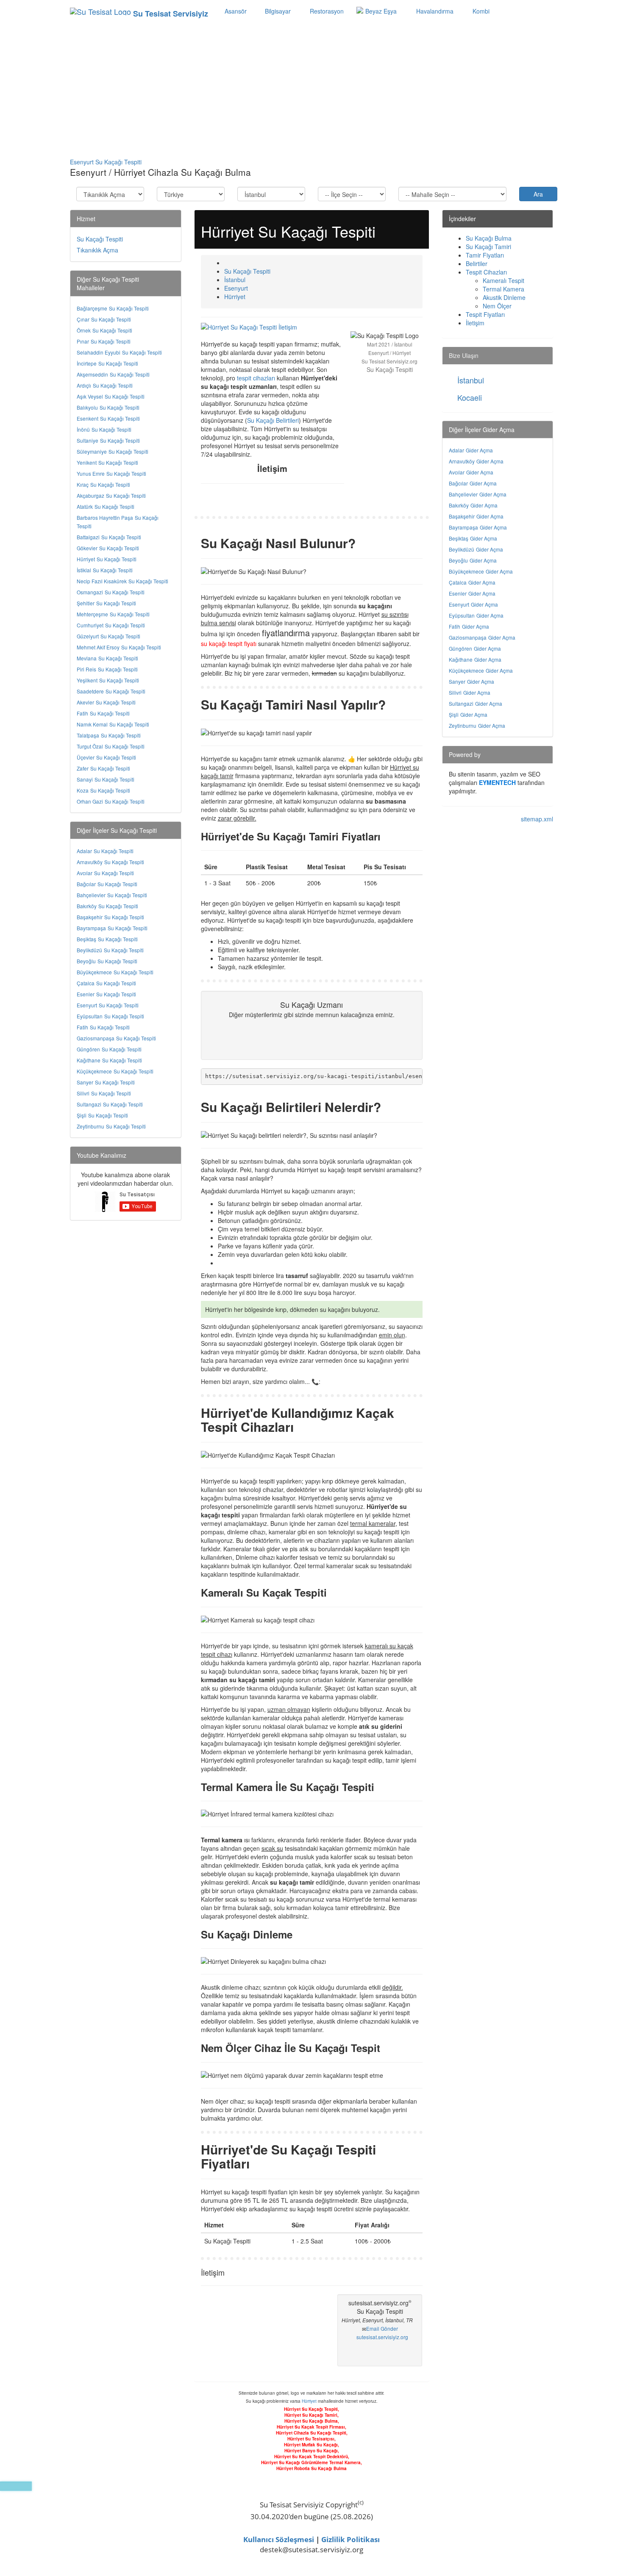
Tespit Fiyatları (485, 314)
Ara (538, 194)
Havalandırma (434, 11)
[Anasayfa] (227, 263)
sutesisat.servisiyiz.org (382, 2337)
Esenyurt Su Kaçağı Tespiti (106, 162)
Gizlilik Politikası (350, 2539)
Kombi (480, 11)
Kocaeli (470, 397)
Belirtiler (477, 263)
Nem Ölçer (497, 306)
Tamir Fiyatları (485, 255)
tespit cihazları (256, 378)
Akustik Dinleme (504, 297)
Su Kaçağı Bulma (489, 238)
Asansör (236, 11)
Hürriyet (309, 2401)
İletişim (475, 323)
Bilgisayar (277, 11)
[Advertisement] (311, 90)
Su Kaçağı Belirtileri (273, 420)
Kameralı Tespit (503, 280)
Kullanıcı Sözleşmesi (279, 2539)
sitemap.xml (537, 819)
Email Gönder (382, 2328)
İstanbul (471, 380)
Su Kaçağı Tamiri (488, 247)
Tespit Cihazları (486, 272)
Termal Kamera (503, 289)
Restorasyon (326, 11)
